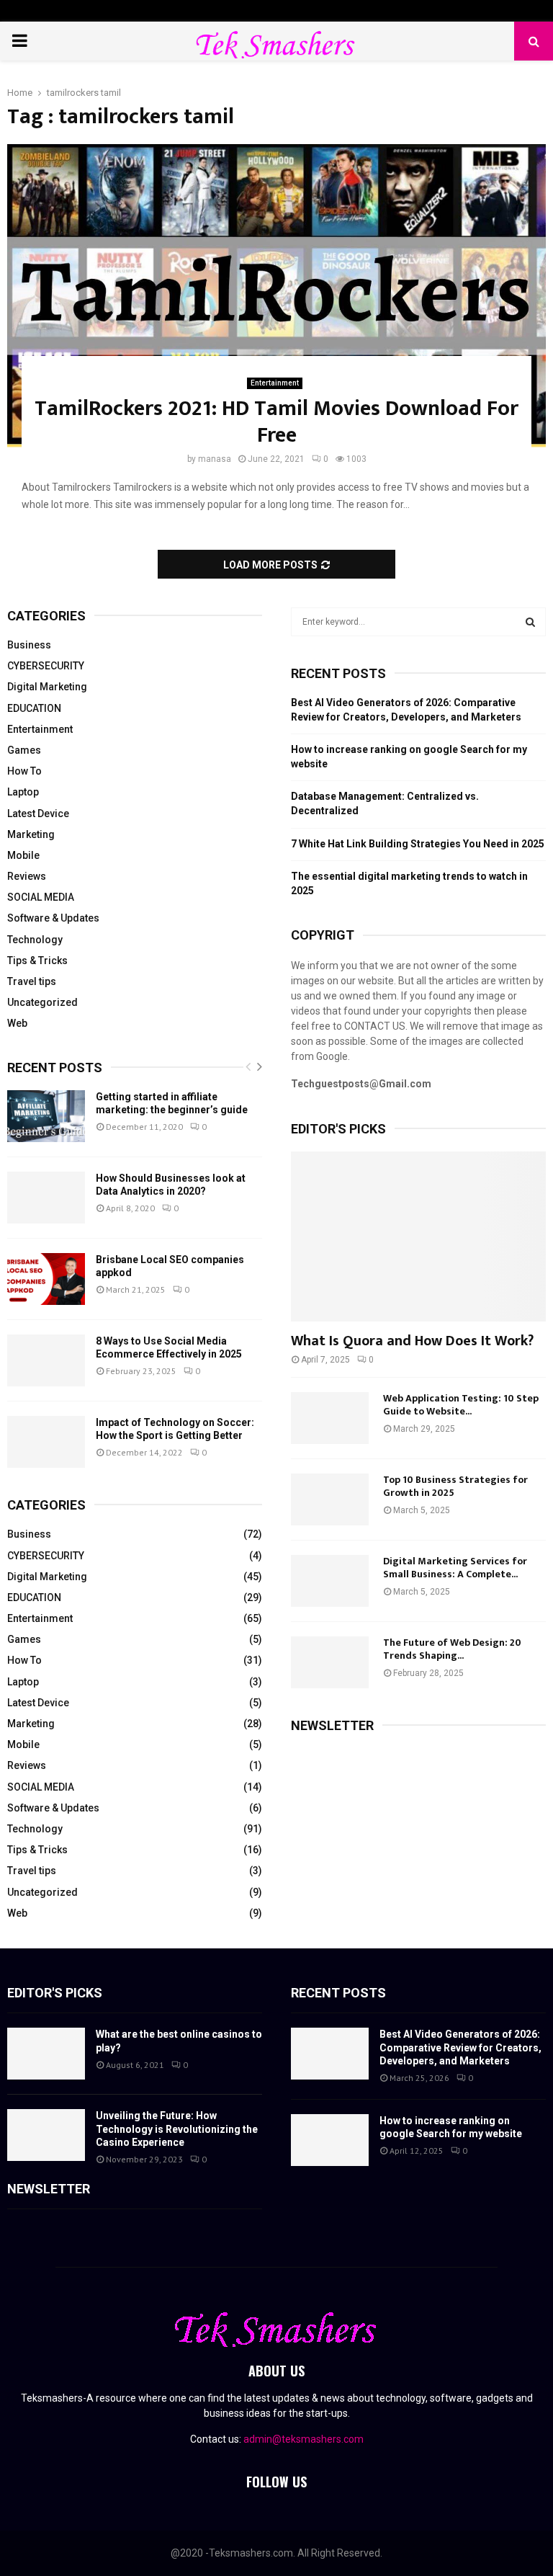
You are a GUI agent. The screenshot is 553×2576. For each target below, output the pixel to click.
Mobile (23, 855)
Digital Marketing (47, 687)
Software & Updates (53, 918)
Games (24, 750)
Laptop (23, 792)
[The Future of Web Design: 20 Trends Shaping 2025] (330, 1662)
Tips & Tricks (37, 961)
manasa (215, 459)
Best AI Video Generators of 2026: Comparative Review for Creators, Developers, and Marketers (460, 2047)
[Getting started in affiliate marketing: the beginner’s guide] (46, 1116)
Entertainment (275, 383)
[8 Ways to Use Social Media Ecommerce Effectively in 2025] (46, 1360)
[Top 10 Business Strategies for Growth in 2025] (330, 1499)
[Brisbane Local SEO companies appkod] (46, 1279)
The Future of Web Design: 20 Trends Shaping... (452, 1649)
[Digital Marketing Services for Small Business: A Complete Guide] (330, 1581)
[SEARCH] (530, 622)
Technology (35, 940)
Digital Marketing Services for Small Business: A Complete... (455, 1568)
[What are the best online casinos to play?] (46, 2054)
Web (17, 1023)
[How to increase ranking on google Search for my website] (330, 2140)
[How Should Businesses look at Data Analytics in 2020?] (46, 1198)
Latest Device (38, 814)
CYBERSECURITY (46, 666)
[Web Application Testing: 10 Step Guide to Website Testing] (330, 1418)
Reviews (27, 876)
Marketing (31, 834)
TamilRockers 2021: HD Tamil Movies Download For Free (276, 422)
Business (29, 645)
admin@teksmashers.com (304, 2439)
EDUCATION (34, 708)
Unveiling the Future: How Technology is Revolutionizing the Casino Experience (177, 2129)
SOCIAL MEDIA (41, 897)
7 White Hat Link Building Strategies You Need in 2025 (418, 844)
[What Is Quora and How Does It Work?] (418, 1236)
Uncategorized (42, 1002)
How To (24, 771)
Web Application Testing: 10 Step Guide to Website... (461, 1405)
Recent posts (55, 1068)
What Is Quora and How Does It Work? (412, 1341)
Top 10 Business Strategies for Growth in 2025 (455, 1486)
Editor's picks (55, 1993)
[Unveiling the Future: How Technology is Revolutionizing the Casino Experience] (46, 2135)
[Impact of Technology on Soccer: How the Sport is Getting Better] (46, 1442)
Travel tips (32, 981)
